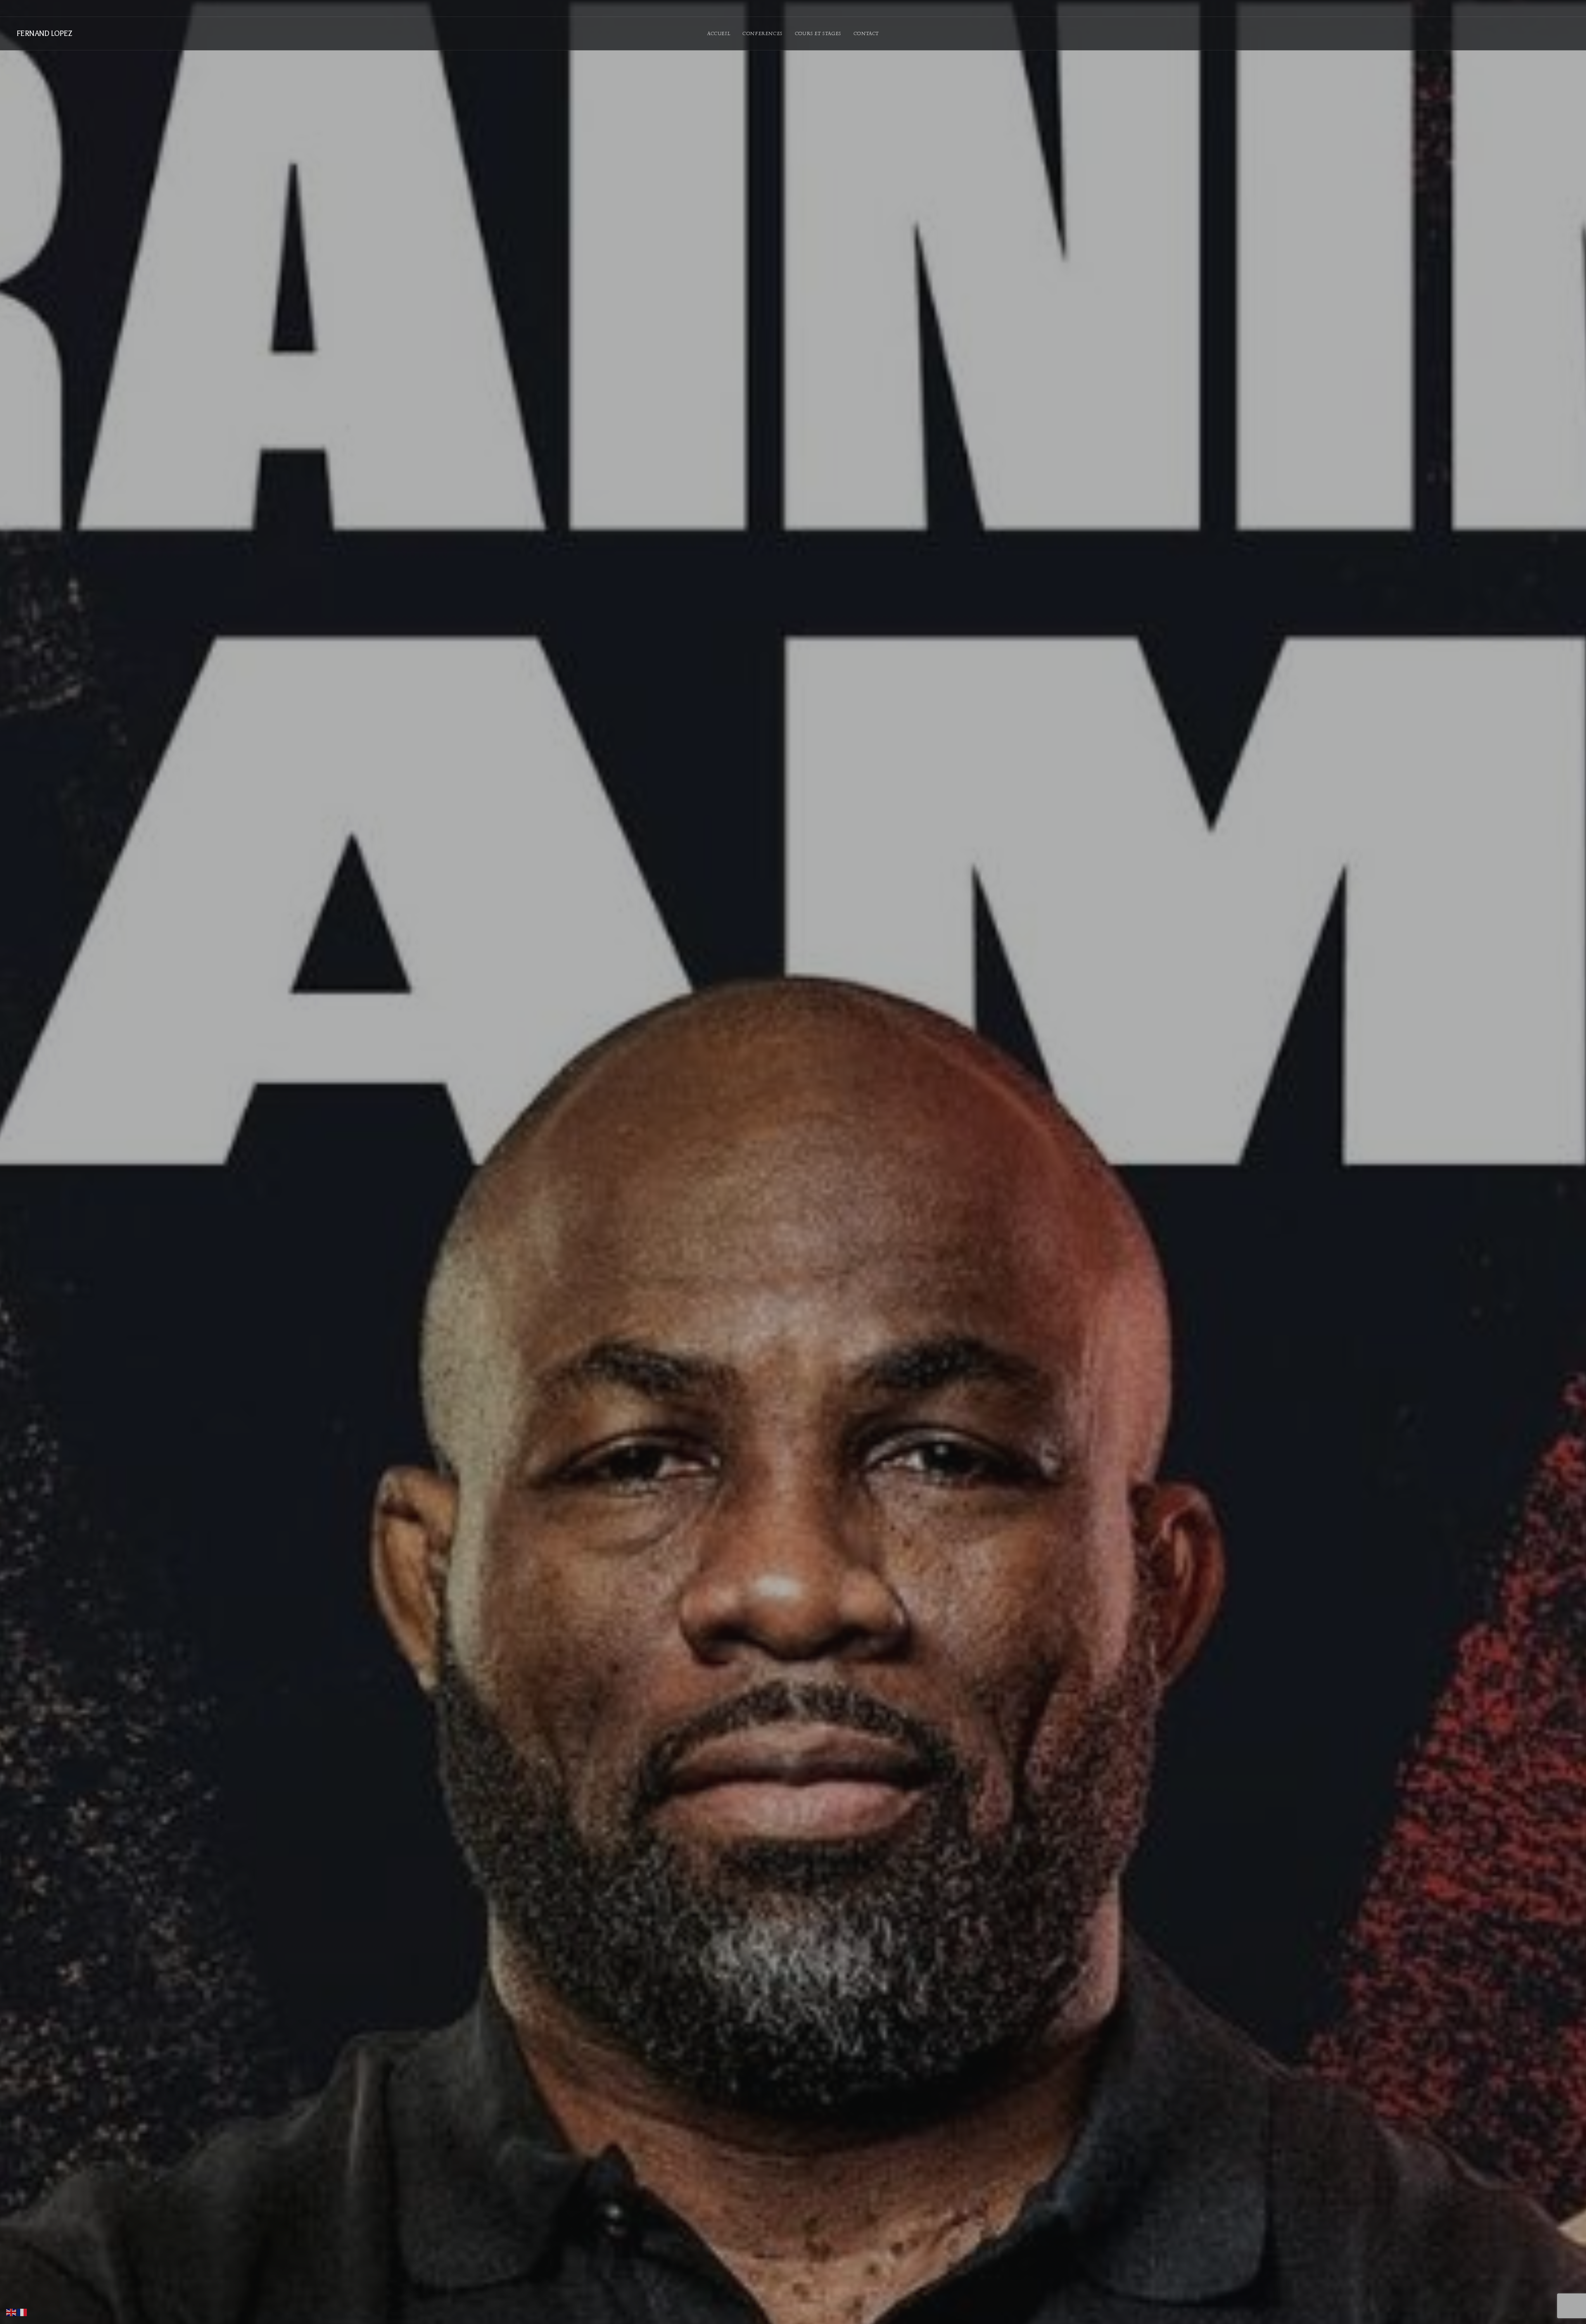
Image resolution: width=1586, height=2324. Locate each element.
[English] (12, 2312)
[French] (22, 2312)
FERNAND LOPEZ (44, 33)
